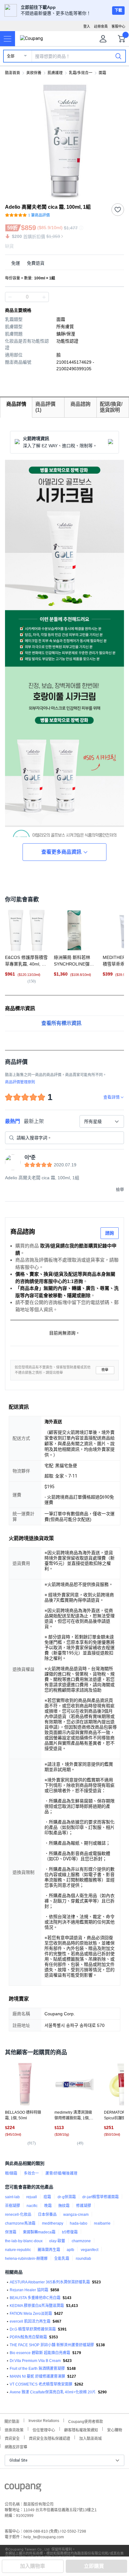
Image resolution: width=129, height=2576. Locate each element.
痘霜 (47, 2197)
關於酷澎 (12, 2421)
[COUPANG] (23, 2489)
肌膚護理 (55, 73)
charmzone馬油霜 (20, 2223)
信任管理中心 (44, 2429)
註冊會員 (101, 26)
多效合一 (31, 2173)
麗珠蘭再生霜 (49, 2250)
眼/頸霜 (11, 2173)
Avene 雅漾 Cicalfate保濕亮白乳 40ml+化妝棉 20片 (53, 2392)
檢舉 (105, 1370)
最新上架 (34, 1121)
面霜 (102, 73)
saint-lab (12, 2197)
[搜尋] (118, 56)
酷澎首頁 (13, 73)
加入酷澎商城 (90, 2438)
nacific (32, 2206)
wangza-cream (76, 2215)
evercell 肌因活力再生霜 (30, 2321)
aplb (70, 2250)
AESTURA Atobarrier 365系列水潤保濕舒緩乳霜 (50, 2282)
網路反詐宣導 (16, 2446)
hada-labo (79, 2223)
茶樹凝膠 (13, 2206)
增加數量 (10, 297)
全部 (11, 56)
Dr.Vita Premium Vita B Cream (35, 2361)
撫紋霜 (64, 2206)
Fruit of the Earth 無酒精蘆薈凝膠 (37, 2369)
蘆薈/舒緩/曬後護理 (61, 2173)
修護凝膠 (84, 2206)
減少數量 (44, 297)
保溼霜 (11, 2232)
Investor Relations (44, 2420)
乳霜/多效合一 (81, 73)
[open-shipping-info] (62, 263)
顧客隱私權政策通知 (81, 2429)
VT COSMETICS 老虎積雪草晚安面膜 (41, 2384)
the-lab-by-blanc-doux (24, 2241)
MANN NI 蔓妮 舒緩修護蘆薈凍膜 (37, 2376)
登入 (87, 26)
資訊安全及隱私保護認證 (49, 2438)
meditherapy (53, 2223)
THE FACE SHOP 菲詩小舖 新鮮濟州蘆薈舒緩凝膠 (52, 2345)
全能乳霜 (62, 2259)
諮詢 (110, 1233)
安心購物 (115, 2429)
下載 (118, 10)
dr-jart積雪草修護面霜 (101, 2197)
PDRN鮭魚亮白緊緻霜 (28, 2337)
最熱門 (13, 1121)
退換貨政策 (14, 2429)
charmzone (81, 2241)
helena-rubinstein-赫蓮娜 (26, 2259)
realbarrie (102, 2223)
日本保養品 (47, 2215)
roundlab (83, 2259)
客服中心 (118, 26)
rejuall (32, 2197)
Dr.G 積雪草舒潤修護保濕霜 (33, 2329)
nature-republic (18, 2250)
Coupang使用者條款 (86, 2421)
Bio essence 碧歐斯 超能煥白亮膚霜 (40, 2353)
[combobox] (102, 1121)
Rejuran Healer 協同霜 (29, 2290)
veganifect (90, 2250)
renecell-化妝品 (18, 2215)
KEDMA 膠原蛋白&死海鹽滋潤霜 (37, 2306)
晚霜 (48, 2206)
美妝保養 (34, 73)
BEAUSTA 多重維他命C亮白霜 (35, 2298)
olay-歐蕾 (57, 2241)
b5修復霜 (70, 2232)
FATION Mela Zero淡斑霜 (31, 2314)
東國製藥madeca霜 (39, 2232)
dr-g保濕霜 (67, 2197)
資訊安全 (12, 2438)
